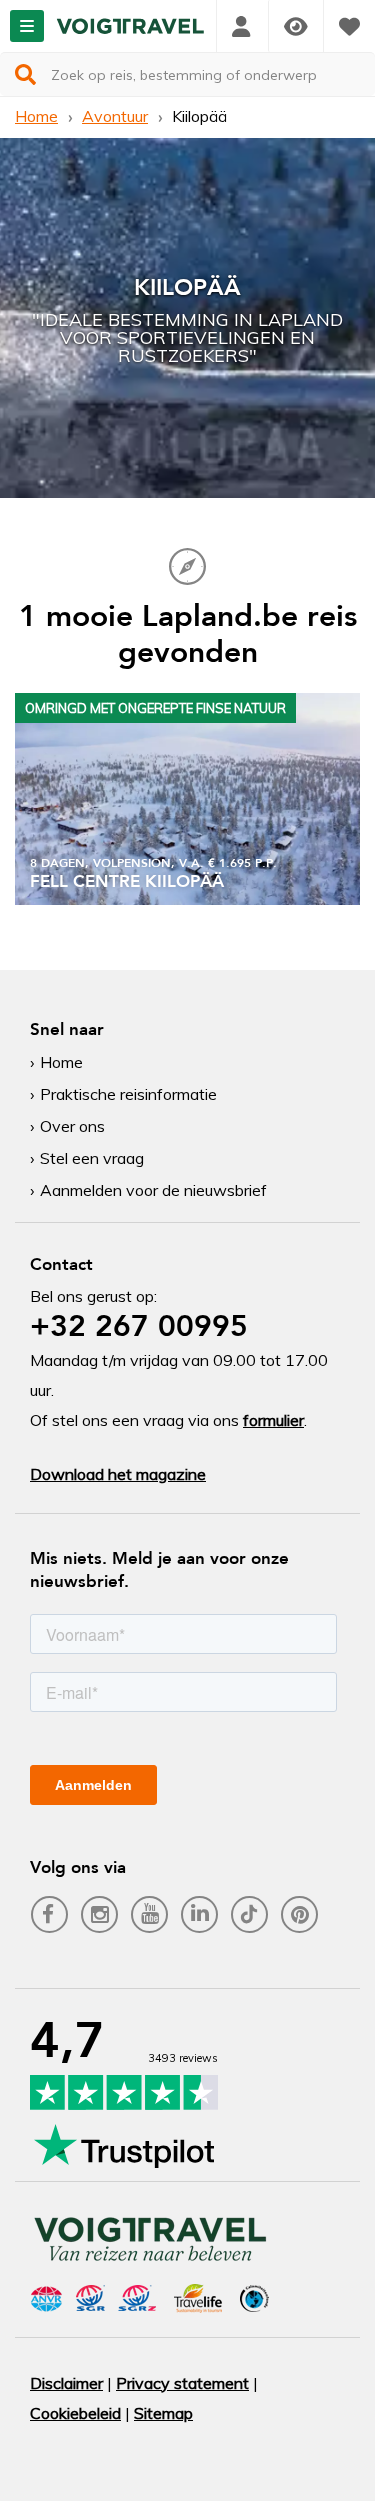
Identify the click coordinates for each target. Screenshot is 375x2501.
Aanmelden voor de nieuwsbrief (153, 1190)
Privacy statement (182, 2383)
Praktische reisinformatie (128, 1094)
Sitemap (163, 2413)
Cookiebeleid (75, 2413)
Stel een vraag (92, 1158)
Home (36, 116)
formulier (273, 1420)
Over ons (72, 1126)
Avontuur (115, 116)
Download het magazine (118, 1474)
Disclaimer (66, 2383)
